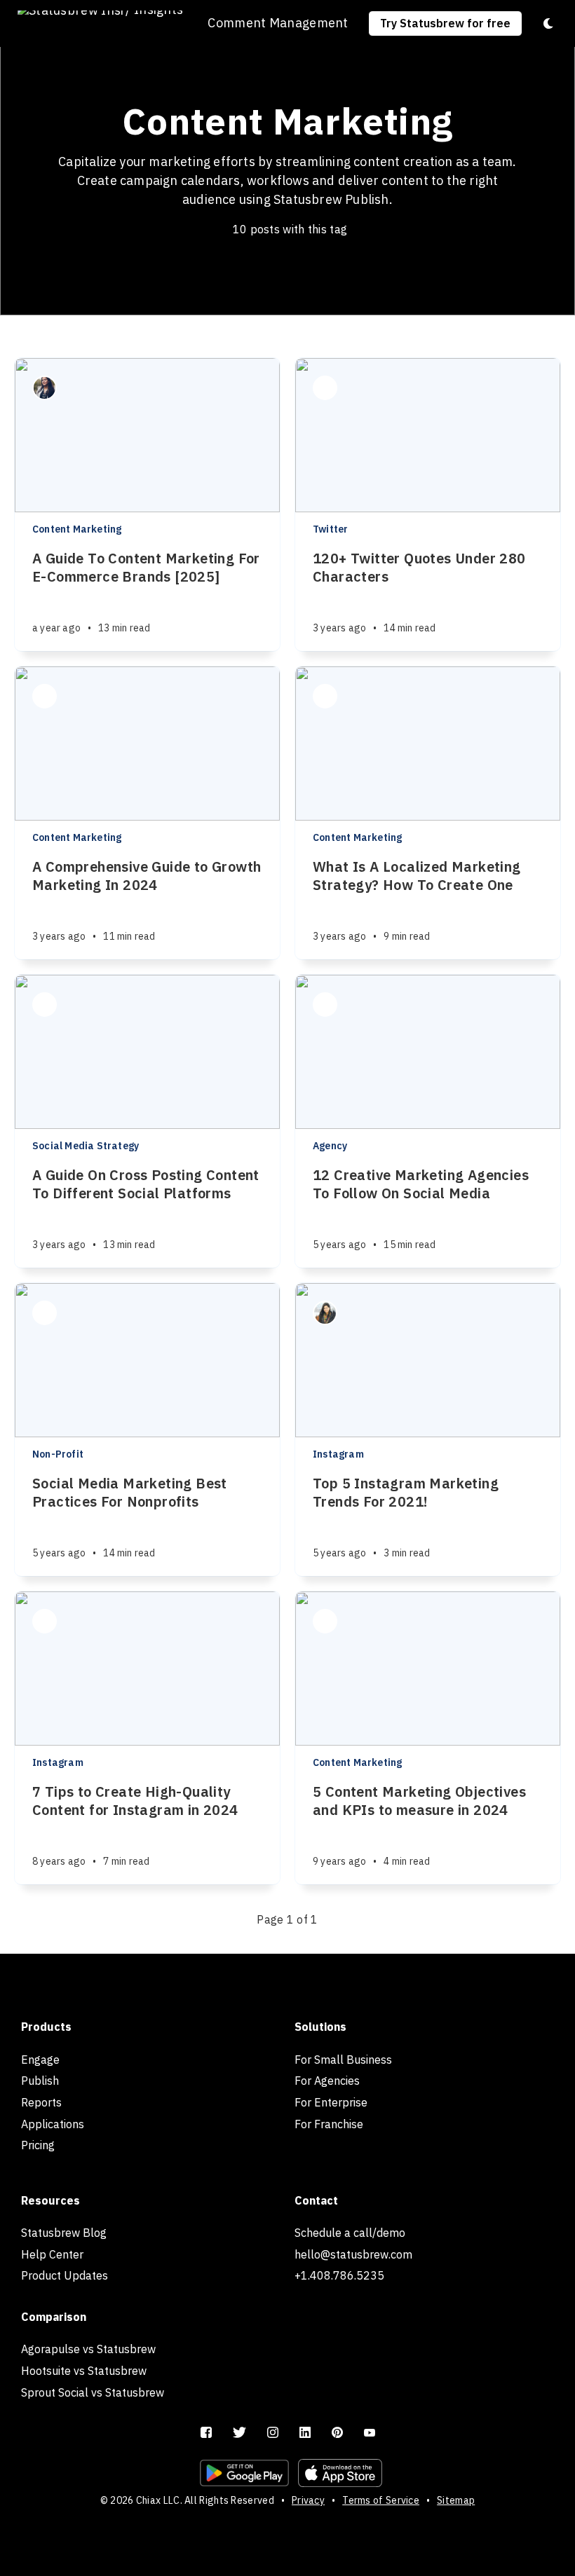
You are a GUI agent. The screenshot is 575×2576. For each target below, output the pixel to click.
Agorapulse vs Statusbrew (88, 2349)
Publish (40, 2081)
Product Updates (65, 2275)
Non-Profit (58, 1454)
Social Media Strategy (86, 1146)
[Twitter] (239, 2433)
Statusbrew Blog (64, 2233)
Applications (53, 2124)
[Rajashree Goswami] (325, 1005)
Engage (40, 2060)
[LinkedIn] (305, 2433)
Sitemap (456, 2500)
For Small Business (343, 2060)
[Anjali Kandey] (325, 1313)
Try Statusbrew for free (445, 23)
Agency (330, 1146)
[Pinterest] (337, 2433)
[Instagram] (273, 2433)
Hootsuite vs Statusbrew (84, 2371)
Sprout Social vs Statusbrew (93, 2392)
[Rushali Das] (325, 388)
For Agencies (327, 2081)
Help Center (52, 2254)
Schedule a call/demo (350, 2233)
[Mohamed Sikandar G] (325, 1621)
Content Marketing (77, 529)
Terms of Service (381, 2500)
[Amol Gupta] (45, 1621)
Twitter (330, 529)
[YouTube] (370, 2433)
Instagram (338, 1454)
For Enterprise (331, 2102)
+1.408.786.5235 (339, 2275)
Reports (41, 2102)
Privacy (308, 2500)
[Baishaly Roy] (45, 696)
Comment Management (278, 23)
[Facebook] (206, 2433)
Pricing (38, 2145)
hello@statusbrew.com (353, 2254)
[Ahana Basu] (45, 388)
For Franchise (329, 2124)
